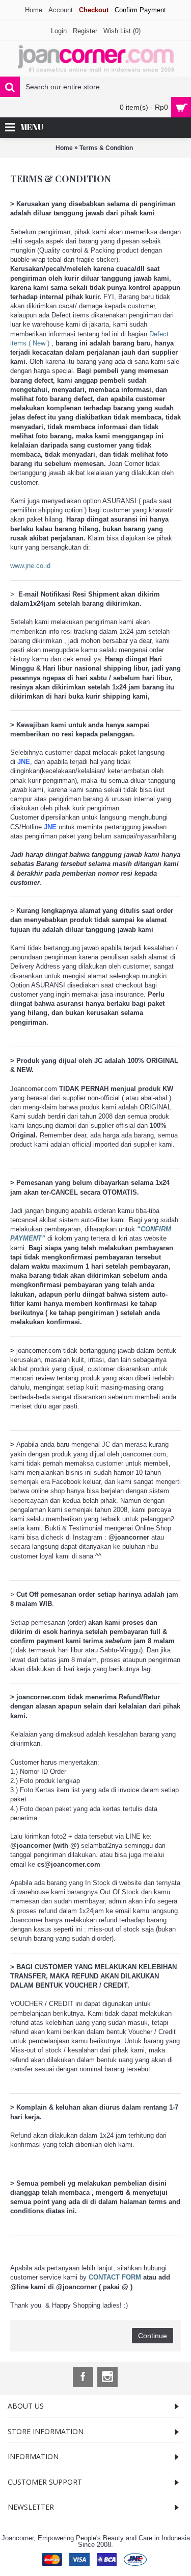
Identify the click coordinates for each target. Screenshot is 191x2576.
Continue (153, 2336)
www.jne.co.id (30, 566)
